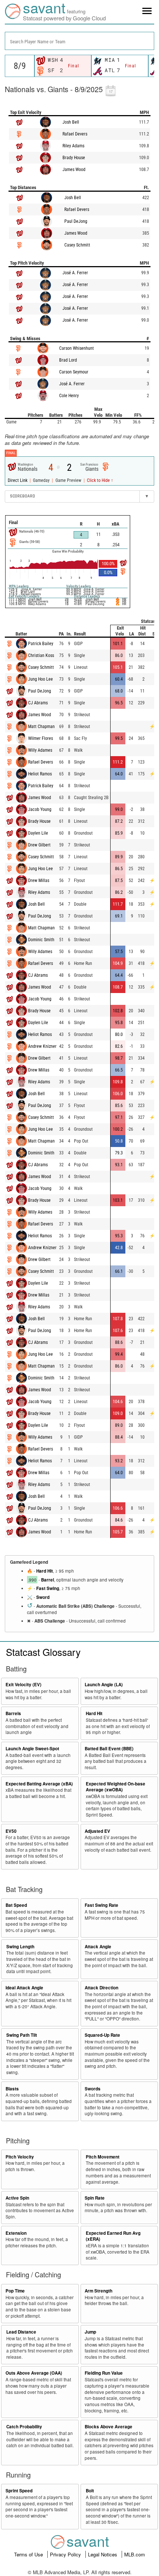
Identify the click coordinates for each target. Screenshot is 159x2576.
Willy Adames (40, 750)
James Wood (74, 170)
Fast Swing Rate (102, 1905)
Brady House (74, 158)
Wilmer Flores (40, 738)
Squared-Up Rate (102, 2035)
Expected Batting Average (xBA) (39, 1784)
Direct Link (18, 480)
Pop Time (15, 2291)
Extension (16, 2233)
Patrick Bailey (41, 644)
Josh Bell (71, 122)
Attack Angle (98, 1947)
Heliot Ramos (40, 774)
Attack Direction (102, 1988)
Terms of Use (29, 2554)
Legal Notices (103, 2554)
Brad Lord (68, 360)
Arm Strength (99, 2291)
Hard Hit (45, 1571)
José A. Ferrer (75, 273)
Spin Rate (95, 2198)
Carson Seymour (74, 372)
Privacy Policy (66, 2554)
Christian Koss (41, 655)
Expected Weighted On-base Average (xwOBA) (116, 1787)
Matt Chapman (41, 727)
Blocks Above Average (109, 2427)
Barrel (48, 1580)
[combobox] (79, 41)
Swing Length (20, 1947)
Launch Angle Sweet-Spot (32, 1749)
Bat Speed (16, 1905)
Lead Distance (21, 2332)
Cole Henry (69, 396)
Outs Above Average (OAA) (34, 2373)
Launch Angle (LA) (104, 1685)
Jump (90, 2332)
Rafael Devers (75, 134)
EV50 (11, 1831)
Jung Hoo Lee (40, 679)
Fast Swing (48, 1588)
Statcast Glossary (43, 1652)
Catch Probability (24, 2427)
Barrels (13, 1713)
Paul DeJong (76, 221)
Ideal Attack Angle (24, 1988)
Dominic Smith (41, 940)
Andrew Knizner (42, 1046)
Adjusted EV (97, 1831)
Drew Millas (39, 881)
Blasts (12, 2089)
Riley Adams (73, 146)
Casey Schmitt (77, 245)
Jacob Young (40, 809)
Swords (93, 2089)
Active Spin (17, 2198)
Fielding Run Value (104, 2373)
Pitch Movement (103, 2157)
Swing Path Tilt (22, 2035)
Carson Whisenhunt (77, 348)
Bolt (90, 2491)
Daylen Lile (38, 833)
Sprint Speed (19, 2491)
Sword (43, 1597)
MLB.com (135, 2554)
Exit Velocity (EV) (23, 1685)
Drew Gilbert (39, 845)
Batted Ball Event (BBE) (109, 1749)
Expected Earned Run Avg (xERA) (113, 2236)
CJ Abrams (38, 703)
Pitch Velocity (20, 2157)
